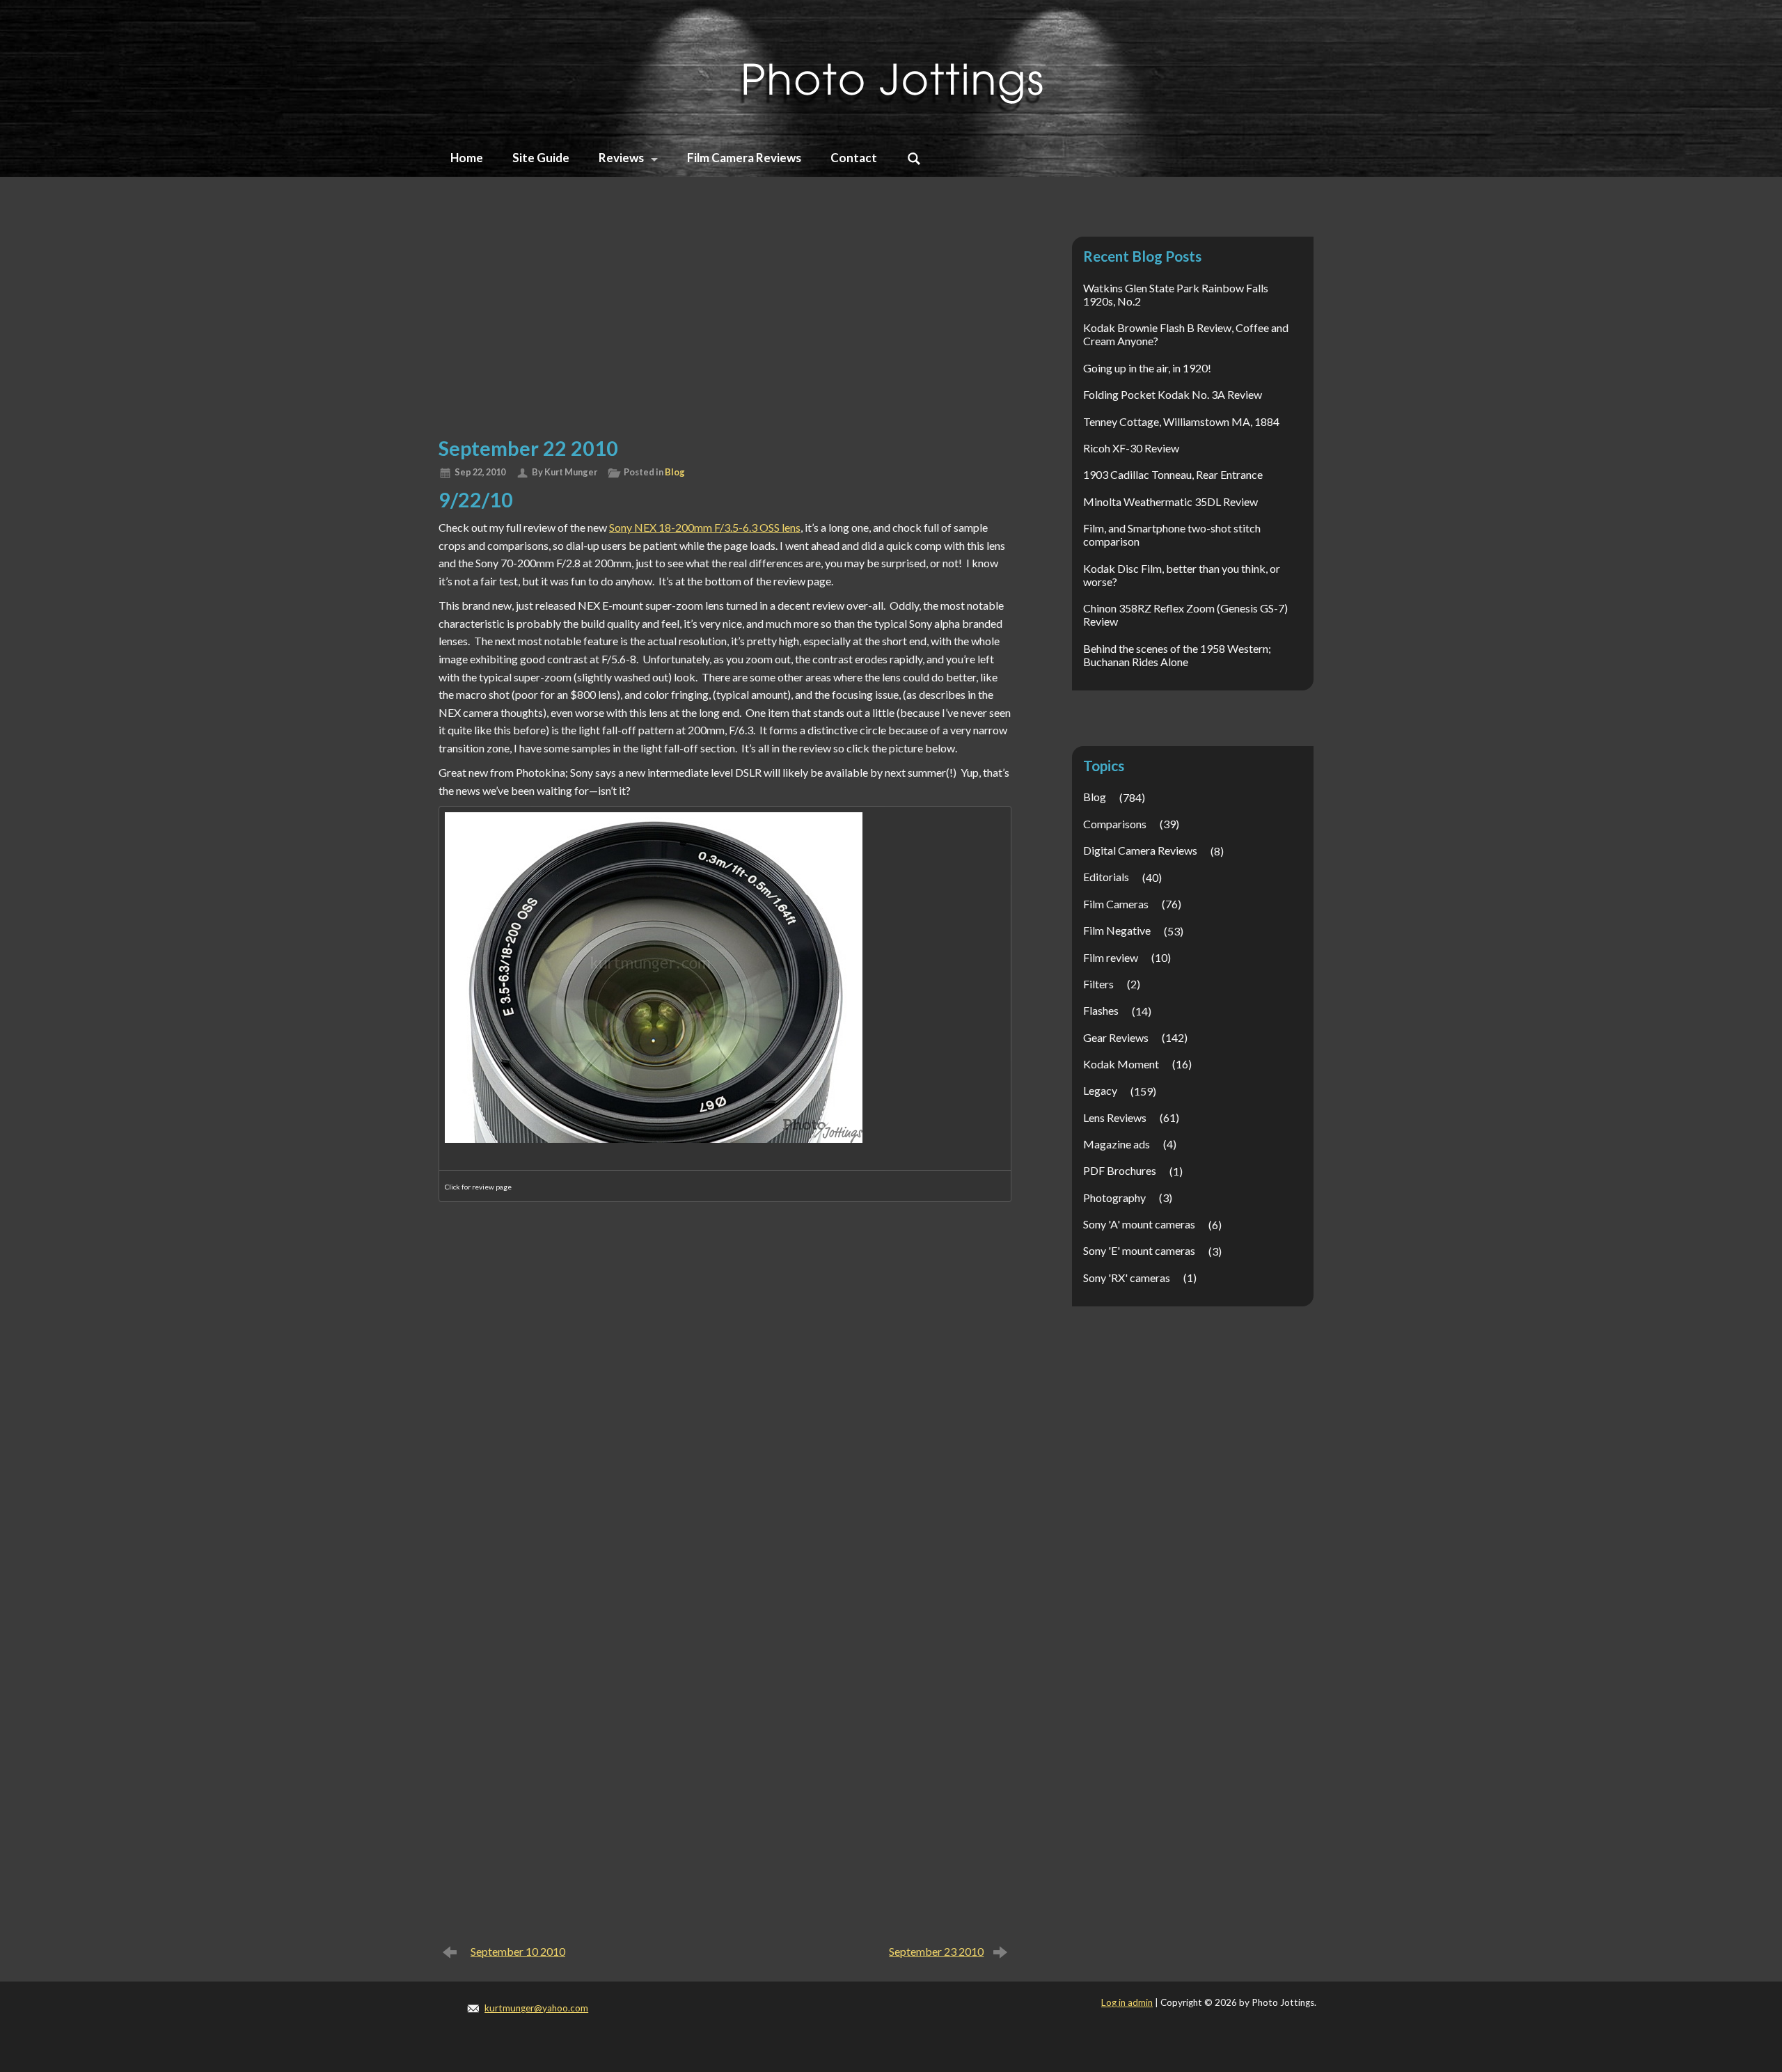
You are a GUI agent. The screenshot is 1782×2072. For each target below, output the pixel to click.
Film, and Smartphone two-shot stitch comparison (1172, 535)
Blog (675, 472)
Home (467, 158)
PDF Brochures (1120, 1170)
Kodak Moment (1121, 1064)
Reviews (621, 158)
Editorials (1106, 877)
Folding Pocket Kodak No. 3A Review (1173, 394)
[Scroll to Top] (1675, 1951)
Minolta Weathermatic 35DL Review (1170, 501)
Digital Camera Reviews (1140, 850)
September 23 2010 (936, 1951)
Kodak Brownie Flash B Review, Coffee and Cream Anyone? (1186, 334)
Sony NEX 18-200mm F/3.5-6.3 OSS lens (705, 527)
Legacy (1100, 1090)
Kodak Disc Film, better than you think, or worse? (1182, 575)
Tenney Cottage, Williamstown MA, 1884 (1181, 421)
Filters (1098, 984)
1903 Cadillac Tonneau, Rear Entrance (1173, 474)
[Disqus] (725, 1396)
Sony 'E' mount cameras (1139, 1250)
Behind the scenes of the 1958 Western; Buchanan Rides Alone (1177, 655)
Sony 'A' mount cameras (1139, 1224)
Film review (1111, 957)
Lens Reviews (1115, 1117)
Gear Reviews (1116, 1037)
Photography (1114, 1197)
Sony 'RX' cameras (1127, 1278)
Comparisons (1115, 824)
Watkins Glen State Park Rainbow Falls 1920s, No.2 (1176, 294)
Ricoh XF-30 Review (1131, 448)
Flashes (1101, 1010)
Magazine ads (1117, 1144)
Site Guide (541, 158)
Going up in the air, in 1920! (1147, 368)
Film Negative (1117, 930)
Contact (854, 158)
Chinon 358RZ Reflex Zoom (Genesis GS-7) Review (1185, 615)
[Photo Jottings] (891, 66)
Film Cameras (1116, 904)
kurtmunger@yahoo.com (536, 2008)
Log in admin (1127, 2002)
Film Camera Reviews (744, 158)
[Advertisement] (725, 322)
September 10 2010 (518, 1951)
